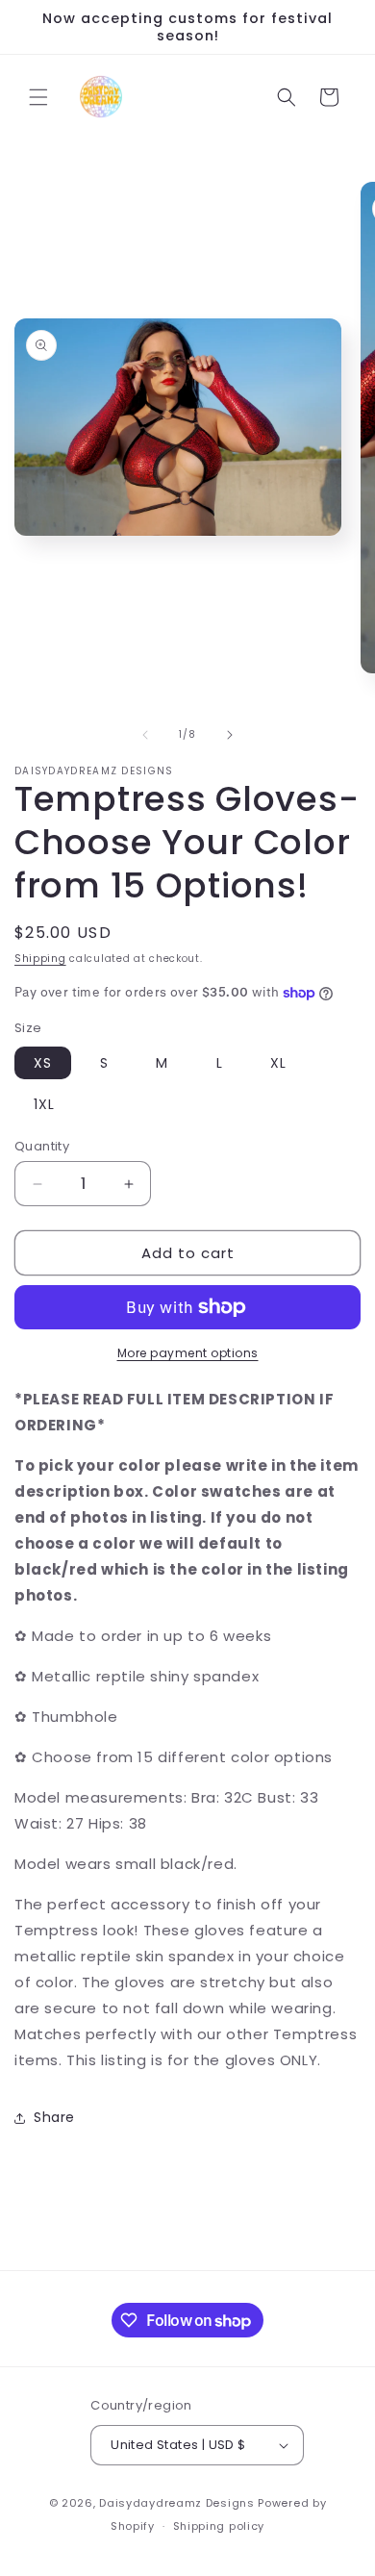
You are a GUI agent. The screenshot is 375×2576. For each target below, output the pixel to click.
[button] (38, 97)
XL (278, 1063)
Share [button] (54, 2117)
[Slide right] (230, 735)
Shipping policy (219, 2526)
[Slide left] (145, 735)
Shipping (40, 959)
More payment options (188, 1353)
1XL (44, 1104)
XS (43, 1063)
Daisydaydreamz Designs (176, 2503)
